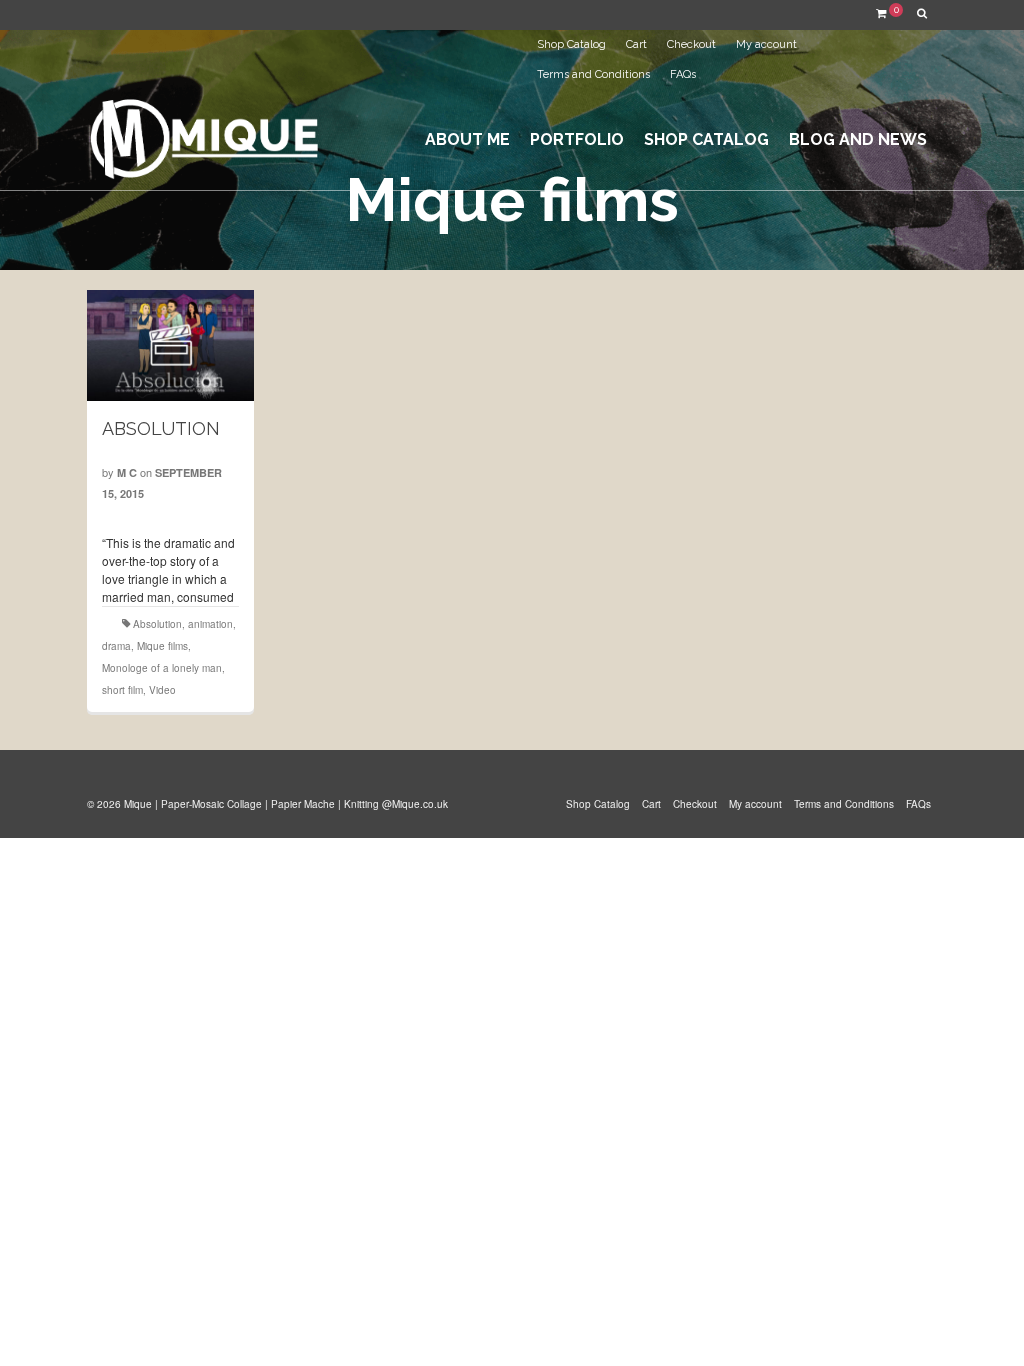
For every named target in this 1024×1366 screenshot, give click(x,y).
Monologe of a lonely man (162, 668)
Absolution (157, 624)
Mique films (162, 646)
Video (162, 690)
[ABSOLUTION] (170, 345)
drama (116, 646)
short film (122, 690)
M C (127, 472)
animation (210, 624)
